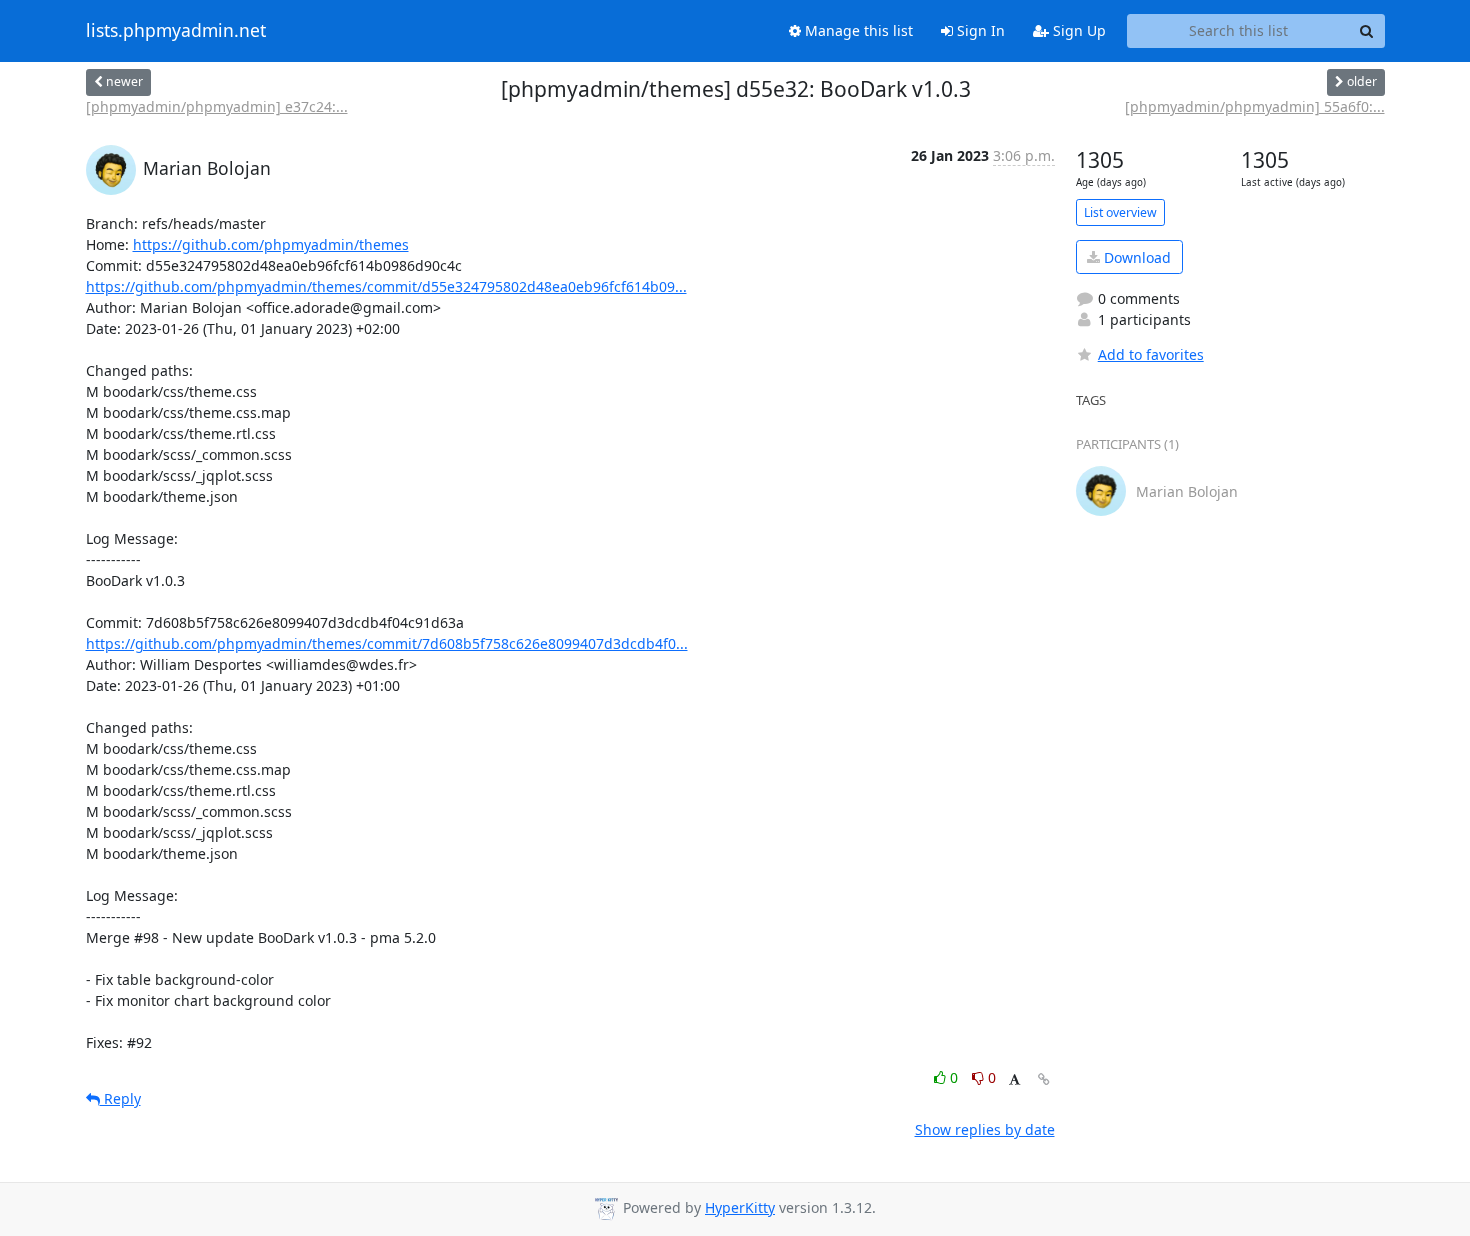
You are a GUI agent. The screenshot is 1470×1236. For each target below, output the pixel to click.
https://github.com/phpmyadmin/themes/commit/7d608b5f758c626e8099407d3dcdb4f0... (387, 643)
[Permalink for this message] (1044, 1079)
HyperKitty (740, 1207)
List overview (1120, 212)
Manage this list (857, 30)
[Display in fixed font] (1014, 1080)
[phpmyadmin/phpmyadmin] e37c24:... (217, 106)
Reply (120, 1098)
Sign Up (1077, 30)
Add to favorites (1151, 354)
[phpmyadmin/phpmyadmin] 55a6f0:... (1255, 106)
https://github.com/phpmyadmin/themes (271, 244)
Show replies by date (985, 1129)
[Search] (1367, 31)
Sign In (979, 30)
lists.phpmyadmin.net (176, 31)
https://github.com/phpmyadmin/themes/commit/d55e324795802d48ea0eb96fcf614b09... (386, 286)
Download (1135, 257)
